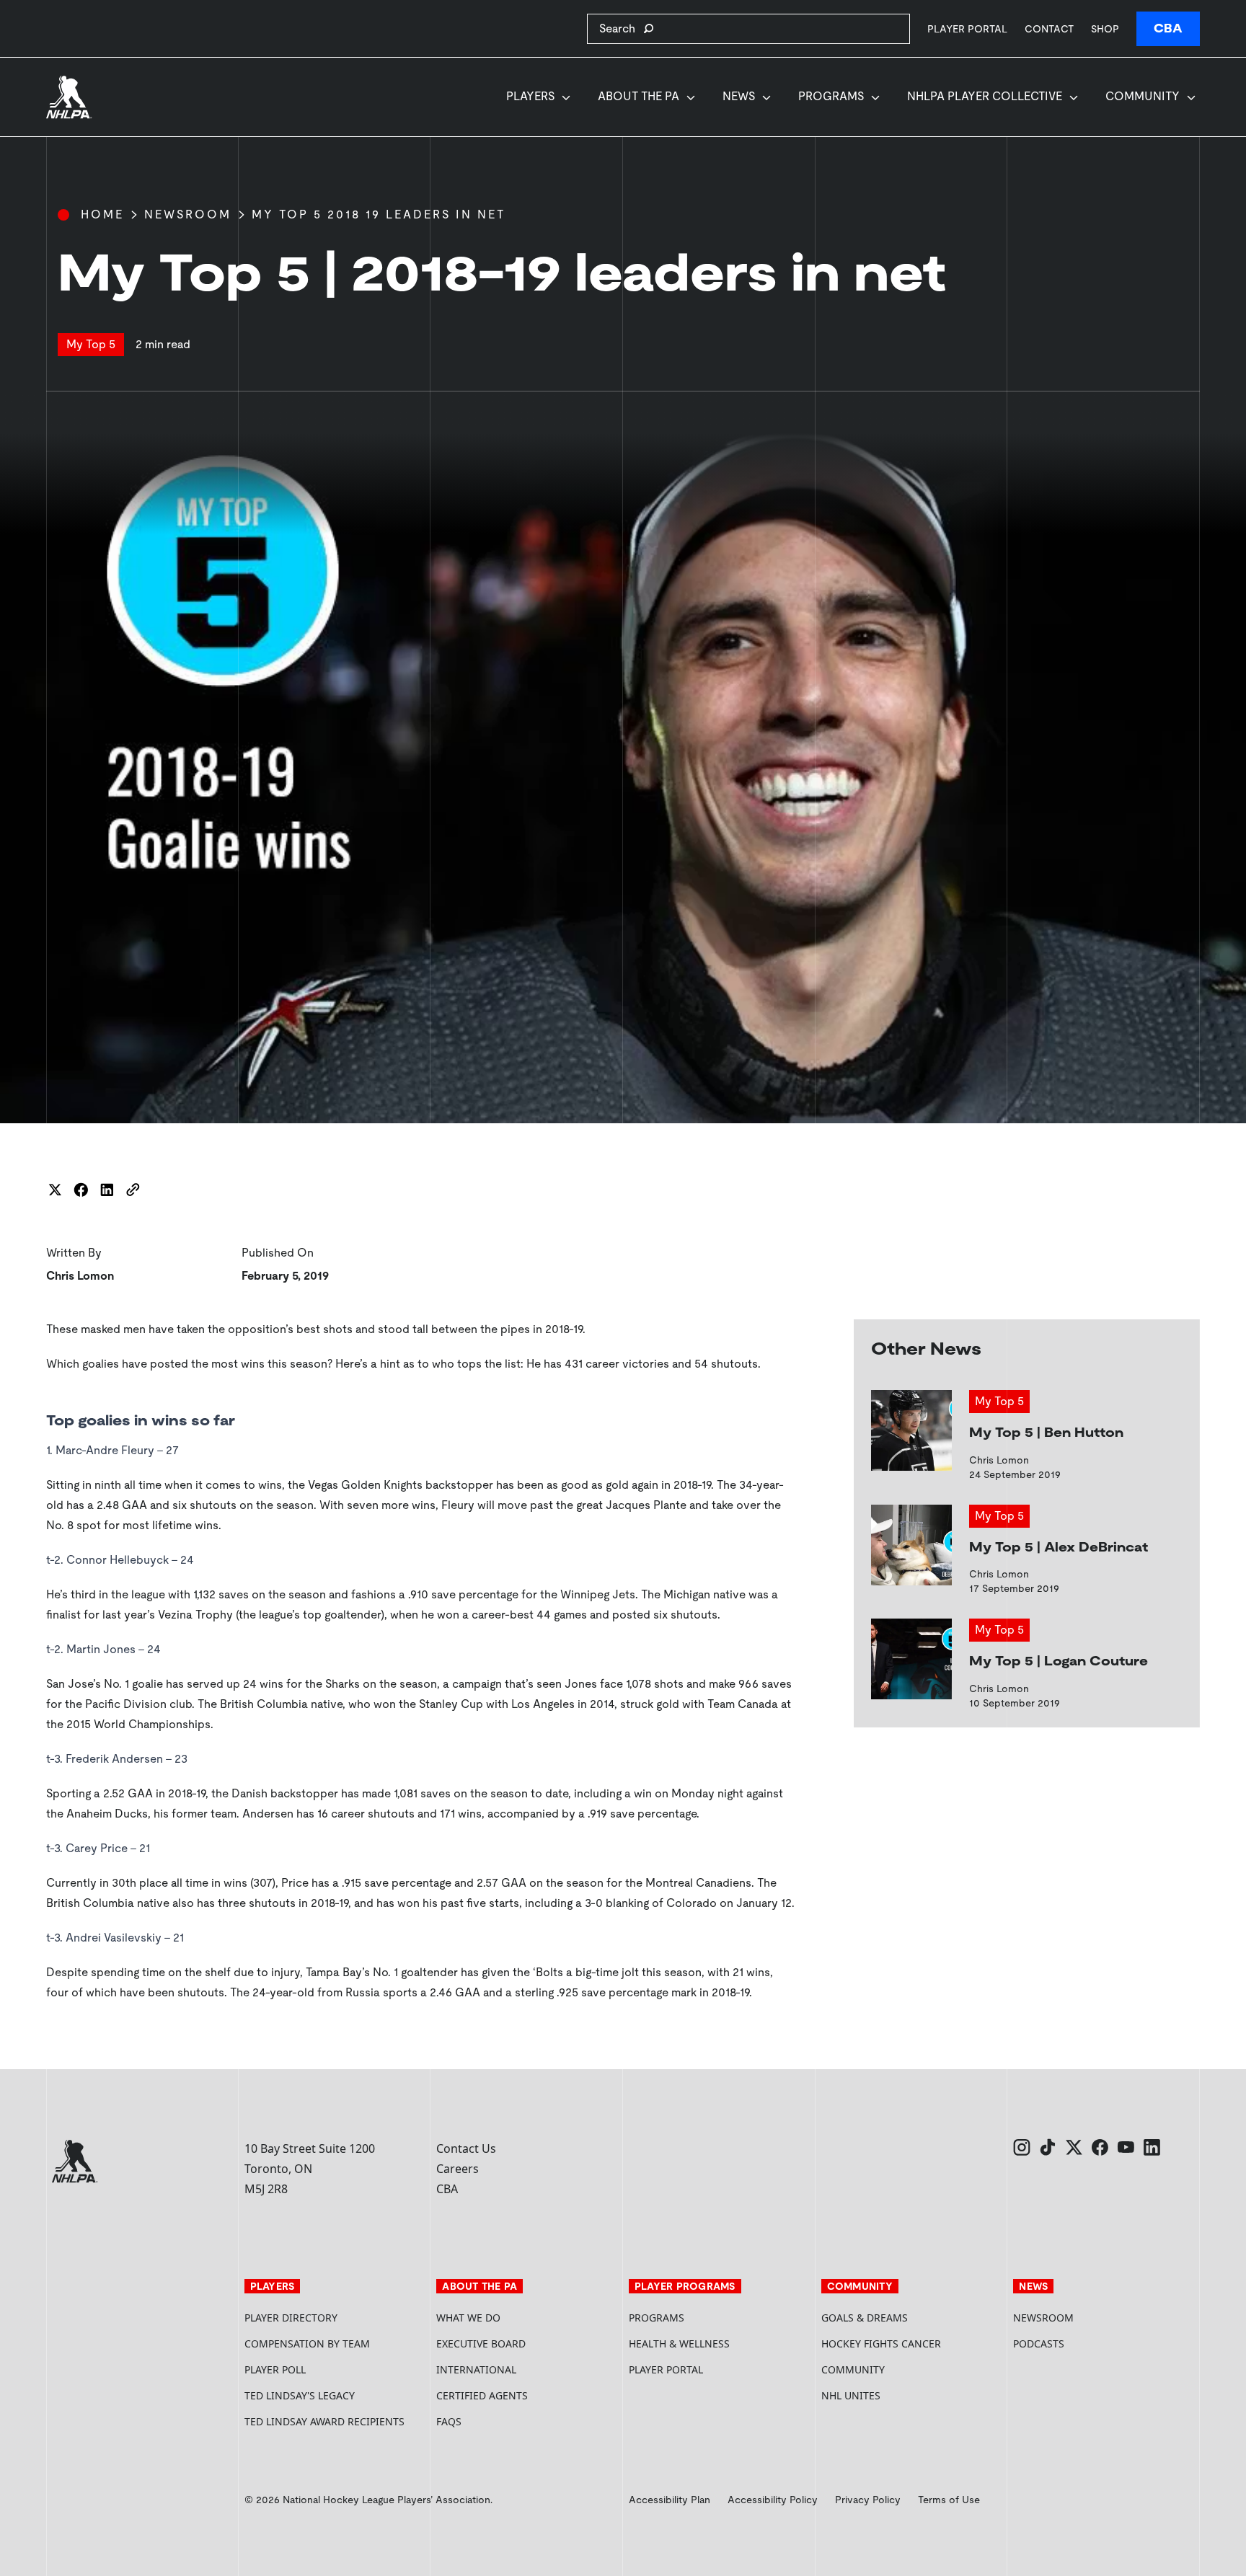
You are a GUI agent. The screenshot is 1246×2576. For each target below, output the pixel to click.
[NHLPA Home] (69, 97)
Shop (1105, 28)
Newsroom (188, 214)
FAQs (449, 2421)
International (476, 2369)
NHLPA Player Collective (985, 96)
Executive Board (481, 2343)
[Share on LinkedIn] (107, 1190)
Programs (831, 96)
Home (102, 214)
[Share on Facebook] (81, 1190)
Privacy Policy (868, 2500)
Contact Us (466, 2148)
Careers (458, 2169)
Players (530, 96)
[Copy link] (133, 1190)
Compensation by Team (307, 2343)
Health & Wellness (679, 2343)
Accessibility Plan (670, 2500)
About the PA (639, 96)
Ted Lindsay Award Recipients (324, 2421)
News (739, 96)
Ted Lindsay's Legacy (300, 2395)
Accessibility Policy (773, 2500)
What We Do (468, 2318)
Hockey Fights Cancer (881, 2343)
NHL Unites (905, 2395)
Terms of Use (949, 2500)
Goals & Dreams (865, 2318)
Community (1143, 96)
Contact (1049, 29)
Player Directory (291, 2318)
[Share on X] (55, 1190)
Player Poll (275, 2369)
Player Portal (967, 28)
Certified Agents (482, 2395)
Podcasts (1039, 2343)
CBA (1168, 28)
